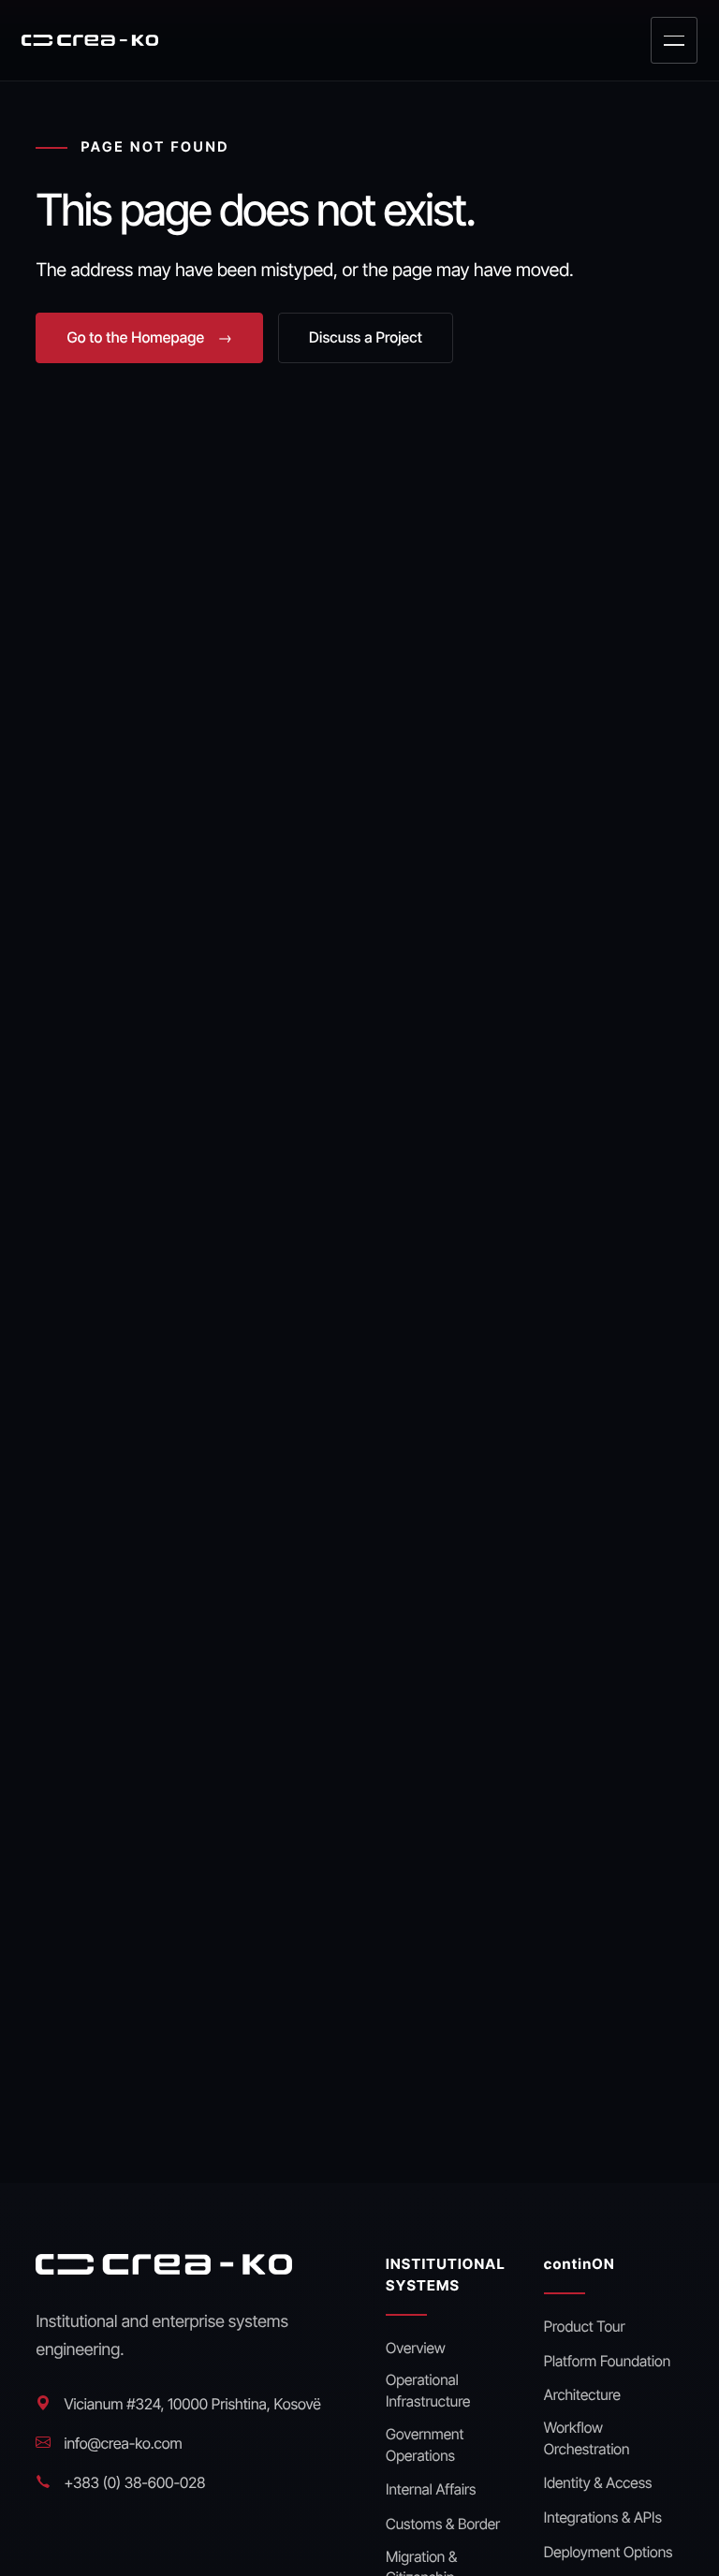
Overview (416, 2348)
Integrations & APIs (603, 2517)
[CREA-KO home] (90, 40)
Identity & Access (598, 2483)
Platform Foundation (607, 2361)
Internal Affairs (431, 2489)
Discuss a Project (366, 337)
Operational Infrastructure (428, 2391)
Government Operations (425, 2445)
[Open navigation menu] (674, 40)
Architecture (582, 2395)
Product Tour (585, 2327)
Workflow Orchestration (587, 2438)
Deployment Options (609, 2552)
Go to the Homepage (149, 337)
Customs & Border (443, 2524)
